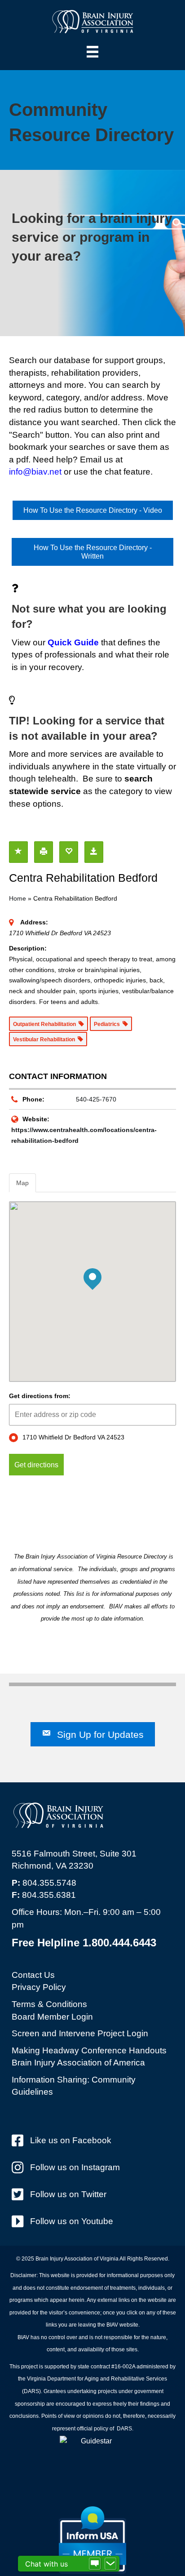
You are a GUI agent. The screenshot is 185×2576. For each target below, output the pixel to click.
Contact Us (33, 1975)
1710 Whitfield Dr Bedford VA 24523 (73, 1437)
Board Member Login (52, 2017)
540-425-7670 (96, 1099)
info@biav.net (35, 472)
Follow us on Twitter (68, 2194)
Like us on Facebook (71, 2140)
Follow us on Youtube (72, 2221)
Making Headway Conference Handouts (89, 2050)
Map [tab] (22, 1183)
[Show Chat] (95, 2564)
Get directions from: (40, 1396)
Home (18, 898)
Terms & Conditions (49, 2004)
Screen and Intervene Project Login (80, 2033)
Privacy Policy (39, 1987)
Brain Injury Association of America (78, 2063)
